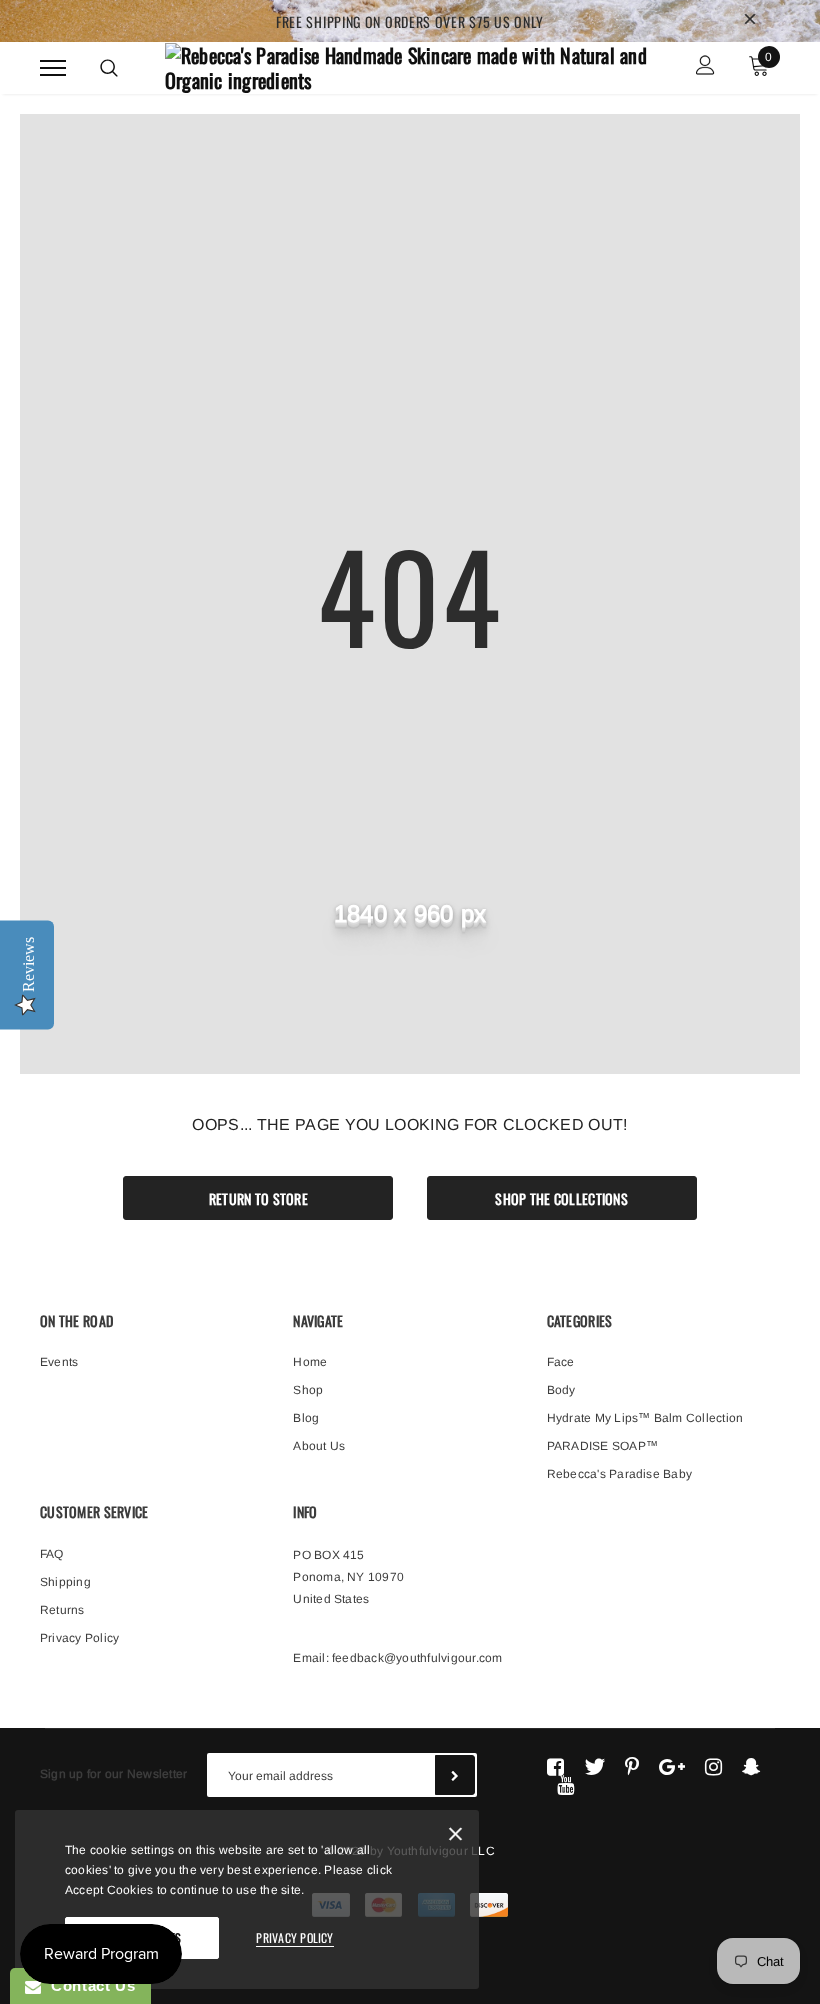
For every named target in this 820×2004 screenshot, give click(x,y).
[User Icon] (705, 67)
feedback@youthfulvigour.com (417, 1658)
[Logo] (407, 65)
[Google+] (672, 1767)
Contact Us (88, 1985)
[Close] (455, 1837)
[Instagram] (713, 1767)
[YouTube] (565, 1785)
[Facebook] (555, 1767)
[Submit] (455, 1775)
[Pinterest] (632, 1767)
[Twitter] (594, 1767)
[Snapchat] (751, 1767)
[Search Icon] (109, 68)
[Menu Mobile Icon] (53, 67)
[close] (750, 21)
